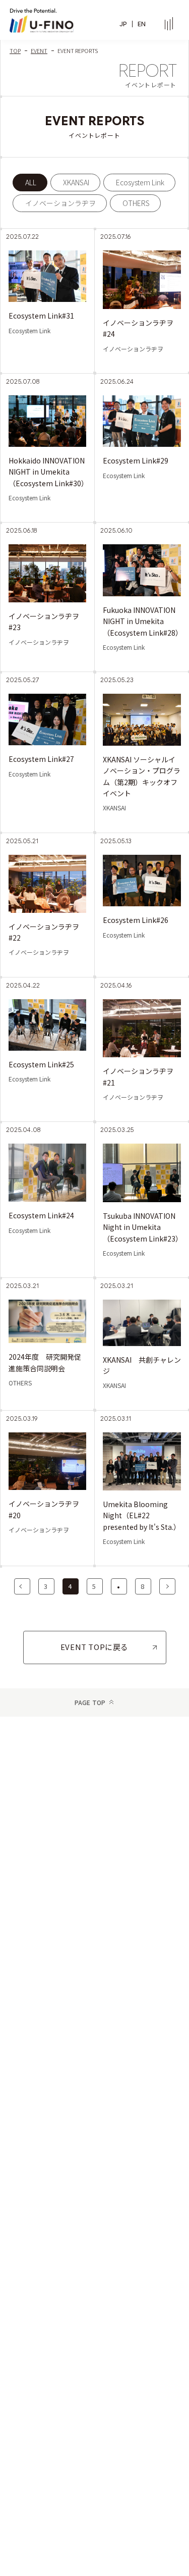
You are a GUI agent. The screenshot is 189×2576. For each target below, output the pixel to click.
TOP (15, 51)
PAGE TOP (90, 1702)
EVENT (39, 51)
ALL (31, 182)
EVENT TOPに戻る (94, 1647)
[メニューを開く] (169, 24)
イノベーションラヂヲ (60, 203)
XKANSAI (76, 182)
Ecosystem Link (140, 182)
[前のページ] (22, 1586)
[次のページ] (167, 1586)
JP (123, 24)
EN (142, 24)
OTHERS (136, 203)
